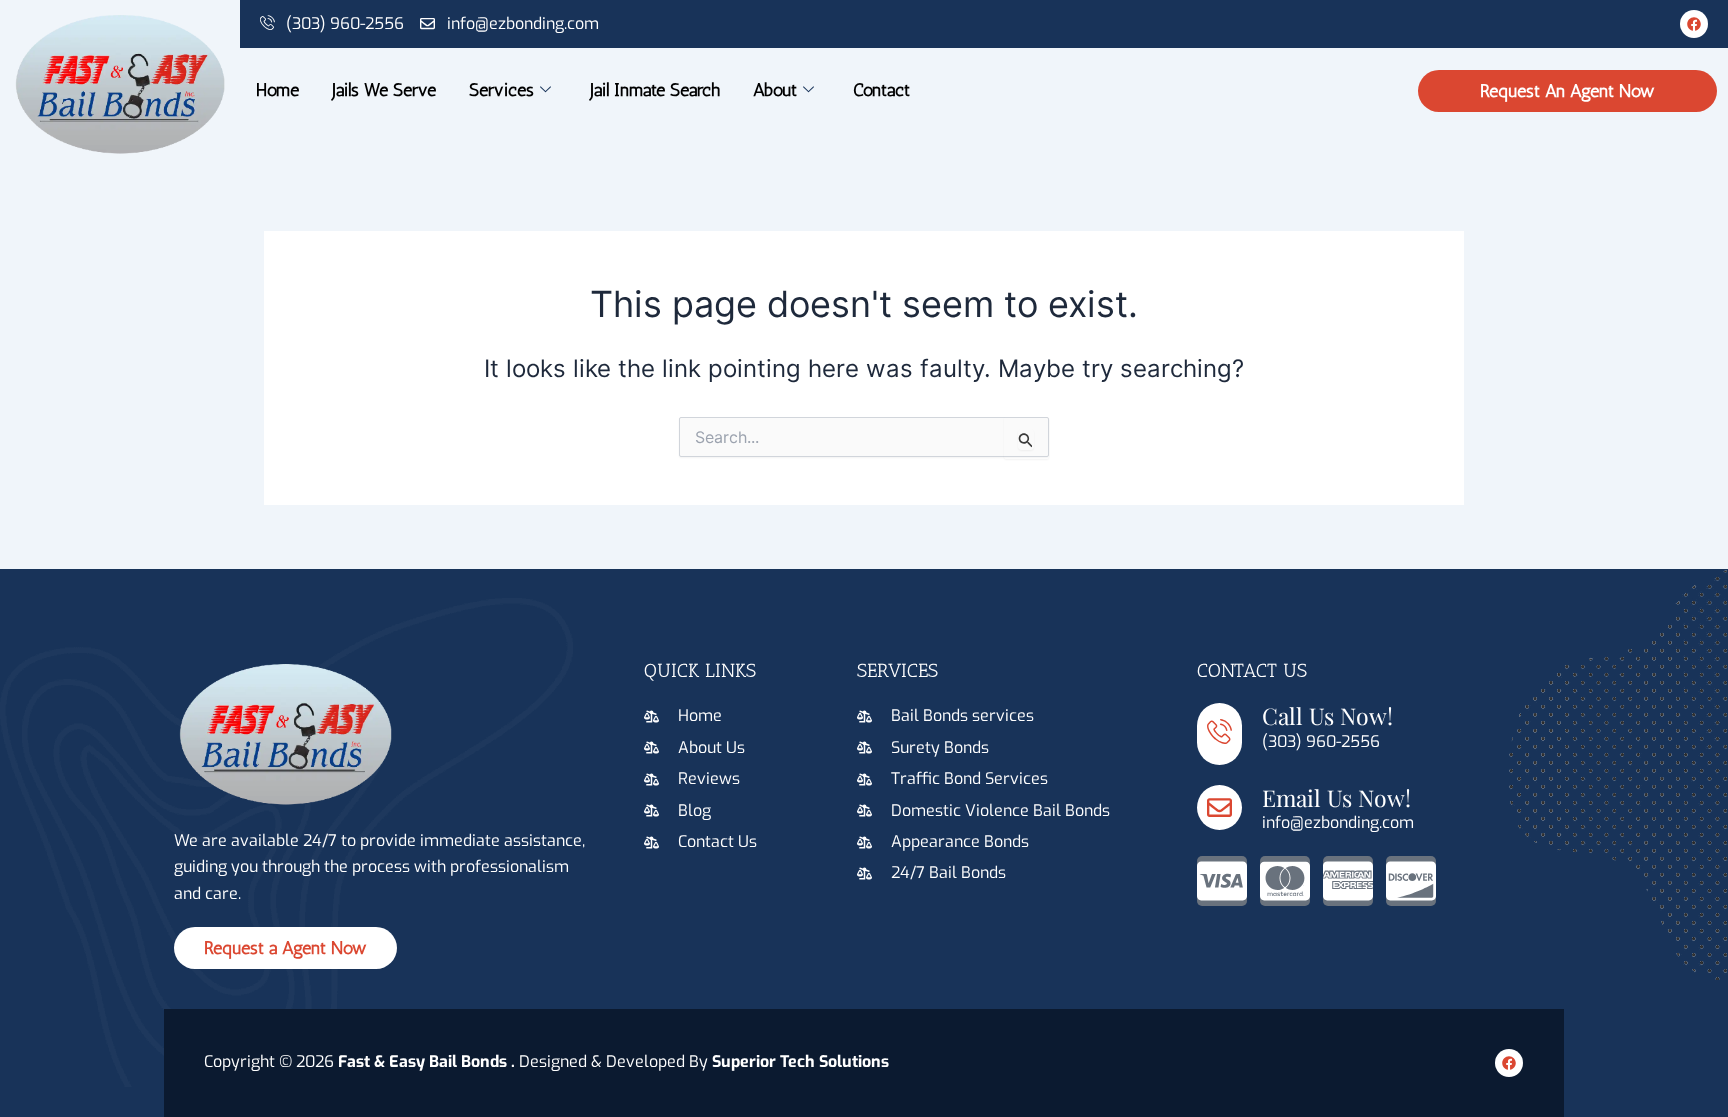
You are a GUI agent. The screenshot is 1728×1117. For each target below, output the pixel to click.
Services (501, 90)
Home (277, 90)
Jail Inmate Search (655, 90)
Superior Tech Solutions (800, 1061)
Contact (881, 90)
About (775, 90)
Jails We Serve (384, 90)
